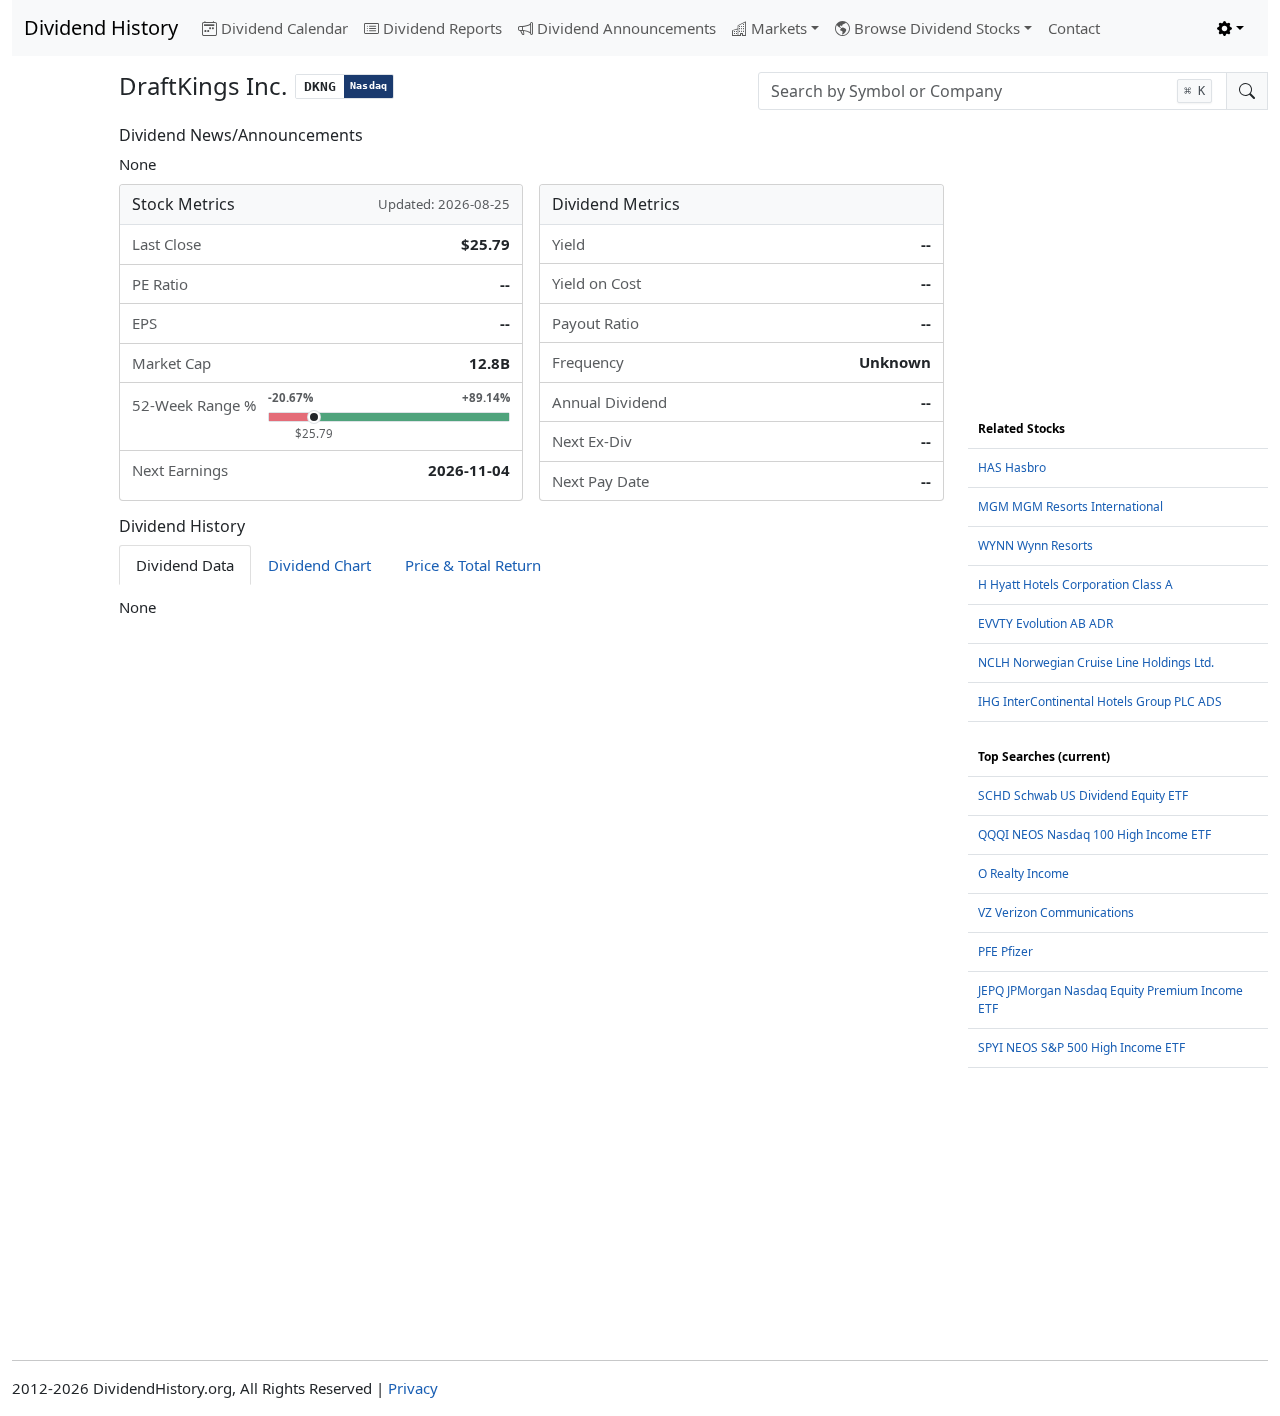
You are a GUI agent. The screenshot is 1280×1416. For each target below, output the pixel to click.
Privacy (413, 1388)
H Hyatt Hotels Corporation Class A (1075, 584)
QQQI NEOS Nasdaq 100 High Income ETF (1094, 834)
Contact (1074, 28)
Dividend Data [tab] (185, 565)
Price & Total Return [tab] (473, 565)
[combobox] (992, 91)
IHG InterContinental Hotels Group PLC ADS (1100, 701)
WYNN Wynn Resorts (1035, 545)
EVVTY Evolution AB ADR (1045, 623)
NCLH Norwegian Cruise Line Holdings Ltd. (1096, 662)
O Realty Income (1023, 873)
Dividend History (101, 27)
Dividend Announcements (626, 28)
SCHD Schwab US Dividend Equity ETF (1083, 795)
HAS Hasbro (1012, 467)
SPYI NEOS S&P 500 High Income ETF (1081, 1047)
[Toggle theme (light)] (1230, 28)
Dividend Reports (442, 28)
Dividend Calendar (284, 28)
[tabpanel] (531, 607)
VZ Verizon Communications (1056, 912)
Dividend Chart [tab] (319, 565)
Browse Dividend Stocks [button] (937, 28)
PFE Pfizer (1005, 951)
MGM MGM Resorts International (1070, 506)
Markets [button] (779, 28)
